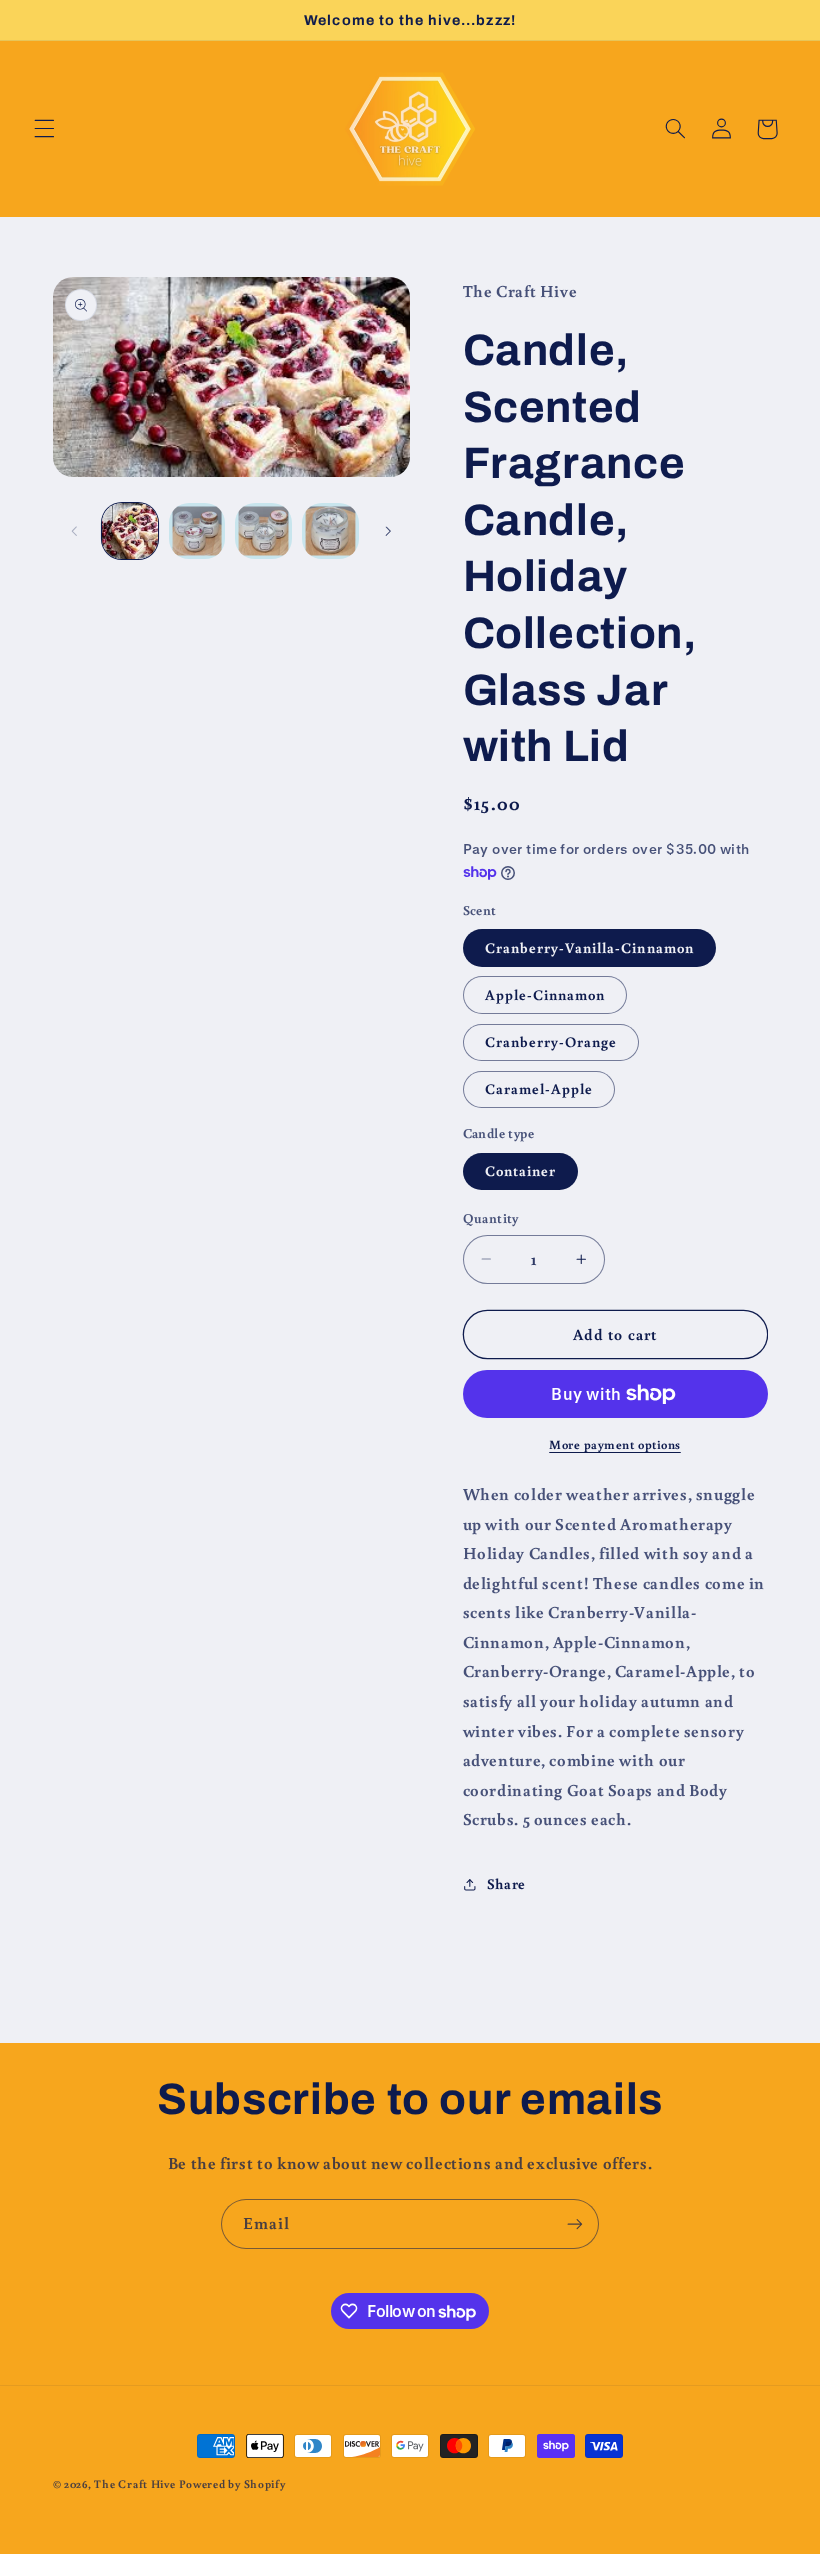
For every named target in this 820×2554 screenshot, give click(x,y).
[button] (44, 129)
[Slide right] (388, 531)
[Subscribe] (575, 2223)
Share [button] (506, 1883)
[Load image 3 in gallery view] (263, 531)
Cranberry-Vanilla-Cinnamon (589, 947)
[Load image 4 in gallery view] (330, 531)
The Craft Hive (134, 2483)
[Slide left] (75, 531)
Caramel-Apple (539, 1088)
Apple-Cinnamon (545, 994)
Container (520, 1170)
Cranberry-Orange (551, 1041)
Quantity (491, 1218)
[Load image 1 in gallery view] (130, 531)
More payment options (615, 1444)
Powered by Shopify (232, 2483)
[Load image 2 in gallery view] (197, 531)
